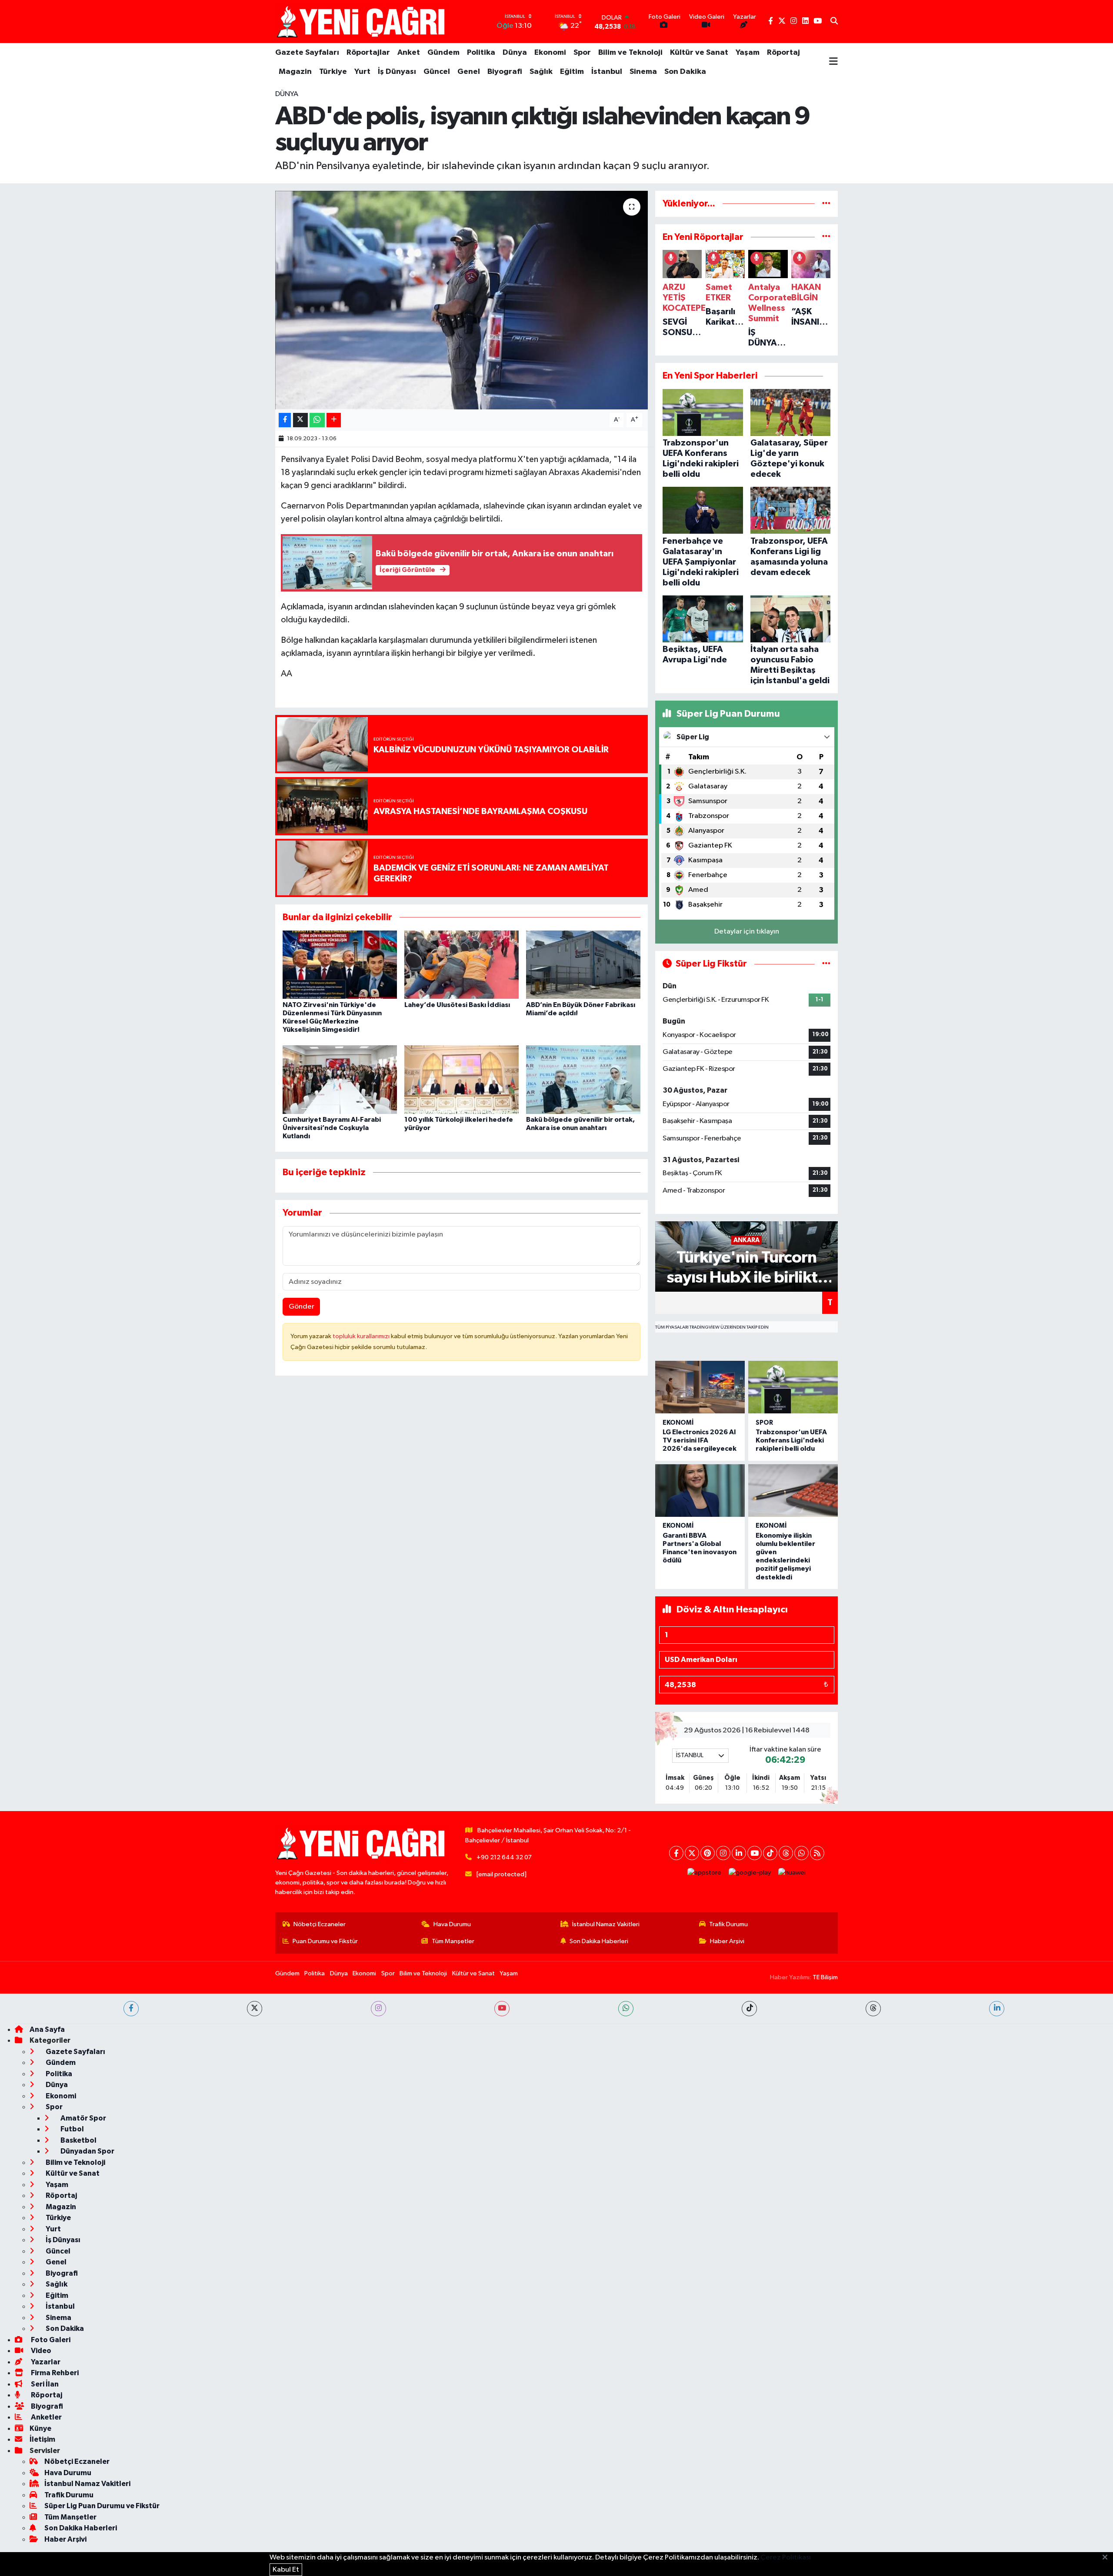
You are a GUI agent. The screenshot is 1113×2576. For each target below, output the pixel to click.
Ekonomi (550, 53)
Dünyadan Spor (87, 2151)
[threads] (873, 2009)
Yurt (362, 72)
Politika (481, 53)
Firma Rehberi (54, 2373)
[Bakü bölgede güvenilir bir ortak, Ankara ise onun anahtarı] (583, 1079)
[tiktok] (749, 2009)
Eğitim (572, 72)
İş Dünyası (397, 72)
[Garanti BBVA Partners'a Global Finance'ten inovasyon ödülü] (700, 1491)
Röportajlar (368, 53)
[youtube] (502, 2009)
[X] (692, 1853)
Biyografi (505, 72)
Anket (409, 53)
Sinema (643, 72)
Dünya (515, 53)
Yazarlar (45, 2362)
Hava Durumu (452, 1924)
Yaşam (748, 53)
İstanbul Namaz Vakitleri (606, 1924)
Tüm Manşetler (453, 1941)
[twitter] (255, 2009)
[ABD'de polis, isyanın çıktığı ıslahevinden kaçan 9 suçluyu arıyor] (462, 300)
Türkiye (333, 72)
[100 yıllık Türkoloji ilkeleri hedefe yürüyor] (462, 1079)
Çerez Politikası (786, 2558)
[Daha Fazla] (334, 420)
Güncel (437, 72)
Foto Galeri (50, 2340)
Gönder (302, 1307)
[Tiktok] (770, 1853)
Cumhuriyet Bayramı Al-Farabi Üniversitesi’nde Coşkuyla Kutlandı (332, 1128)
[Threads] (786, 1853)
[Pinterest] (708, 1853)
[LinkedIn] (739, 1853)
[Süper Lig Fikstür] (826, 964)
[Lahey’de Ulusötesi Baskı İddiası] (462, 965)
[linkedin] (997, 2009)
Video (40, 2351)
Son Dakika (685, 72)
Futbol (72, 2129)
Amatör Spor (83, 2118)
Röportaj (783, 53)
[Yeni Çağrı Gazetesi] (362, 22)
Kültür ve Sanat (699, 53)
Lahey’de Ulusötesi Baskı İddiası (457, 1005)
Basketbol (78, 2140)
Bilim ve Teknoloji (630, 53)
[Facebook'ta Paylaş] (285, 420)
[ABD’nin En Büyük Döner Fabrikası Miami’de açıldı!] (583, 965)
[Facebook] (676, 1853)
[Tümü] (826, 204)
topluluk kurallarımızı (362, 1336)
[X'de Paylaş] (300, 420)
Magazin (295, 72)
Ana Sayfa (47, 2029)
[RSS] (817, 1853)
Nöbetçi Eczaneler (320, 1924)
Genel (469, 72)
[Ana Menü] (833, 62)
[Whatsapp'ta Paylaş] (317, 420)
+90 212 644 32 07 (504, 1857)
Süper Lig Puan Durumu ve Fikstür (102, 2506)
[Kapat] (1108, 2558)
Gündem (443, 53)
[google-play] (750, 1873)
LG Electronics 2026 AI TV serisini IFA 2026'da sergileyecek (700, 1440)
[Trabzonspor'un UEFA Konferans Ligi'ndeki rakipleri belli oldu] (793, 1387)
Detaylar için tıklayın (747, 932)
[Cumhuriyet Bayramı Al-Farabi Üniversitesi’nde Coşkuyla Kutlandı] (340, 1079)
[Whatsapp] (801, 1853)
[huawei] (792, 1873)
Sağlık (541, 72)
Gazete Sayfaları (307, 53)
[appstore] (705, 1873)
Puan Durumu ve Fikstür (325, 1941)
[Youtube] (755, 1853)
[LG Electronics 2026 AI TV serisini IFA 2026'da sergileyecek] (700, 1387)
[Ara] (834, 22)
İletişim (42, 2439)
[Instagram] (723, 1853)
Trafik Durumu (728, 1924)
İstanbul (607, 72)
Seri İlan (44, 2384)
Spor (582, 53)
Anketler (46, 2417)
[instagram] (378, 2009)
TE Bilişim (825, 1977)
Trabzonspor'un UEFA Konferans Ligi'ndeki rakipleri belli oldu (791, 1440)
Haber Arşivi (727, 1941)
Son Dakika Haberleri (599, 1941)
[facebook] (131, 2009)
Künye (40, 2428)
